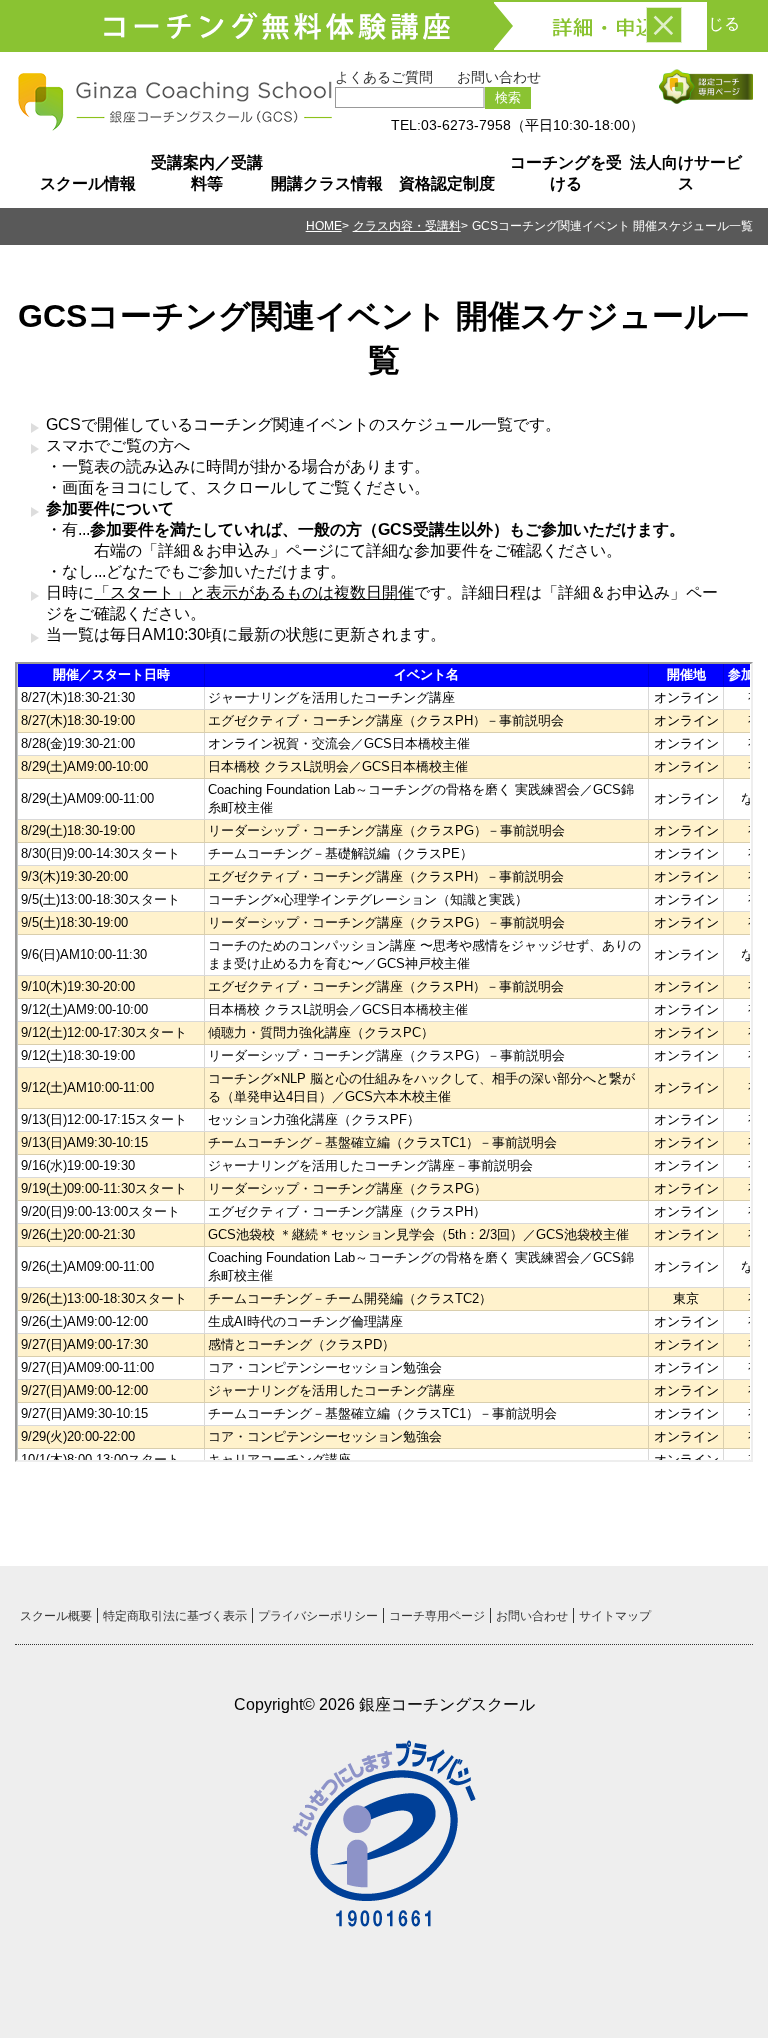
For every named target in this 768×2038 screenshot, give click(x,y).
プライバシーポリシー (318, 1616)
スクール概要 (56, 1616)
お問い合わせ (499, 77)
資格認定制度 (447, 183)
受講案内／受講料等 (207, 173)
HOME (324, 226)
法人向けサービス (686, 173)
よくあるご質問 (384, 77)
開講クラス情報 (327, 183)
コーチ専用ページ (437, 1616)
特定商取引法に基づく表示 (175, 1616)
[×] (664, 25)
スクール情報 (88, 183)
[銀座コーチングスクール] (175, 124)
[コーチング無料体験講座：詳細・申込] (384, 26)
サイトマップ (615, 1616)
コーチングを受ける (566, 173)
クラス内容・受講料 (407, 226)
